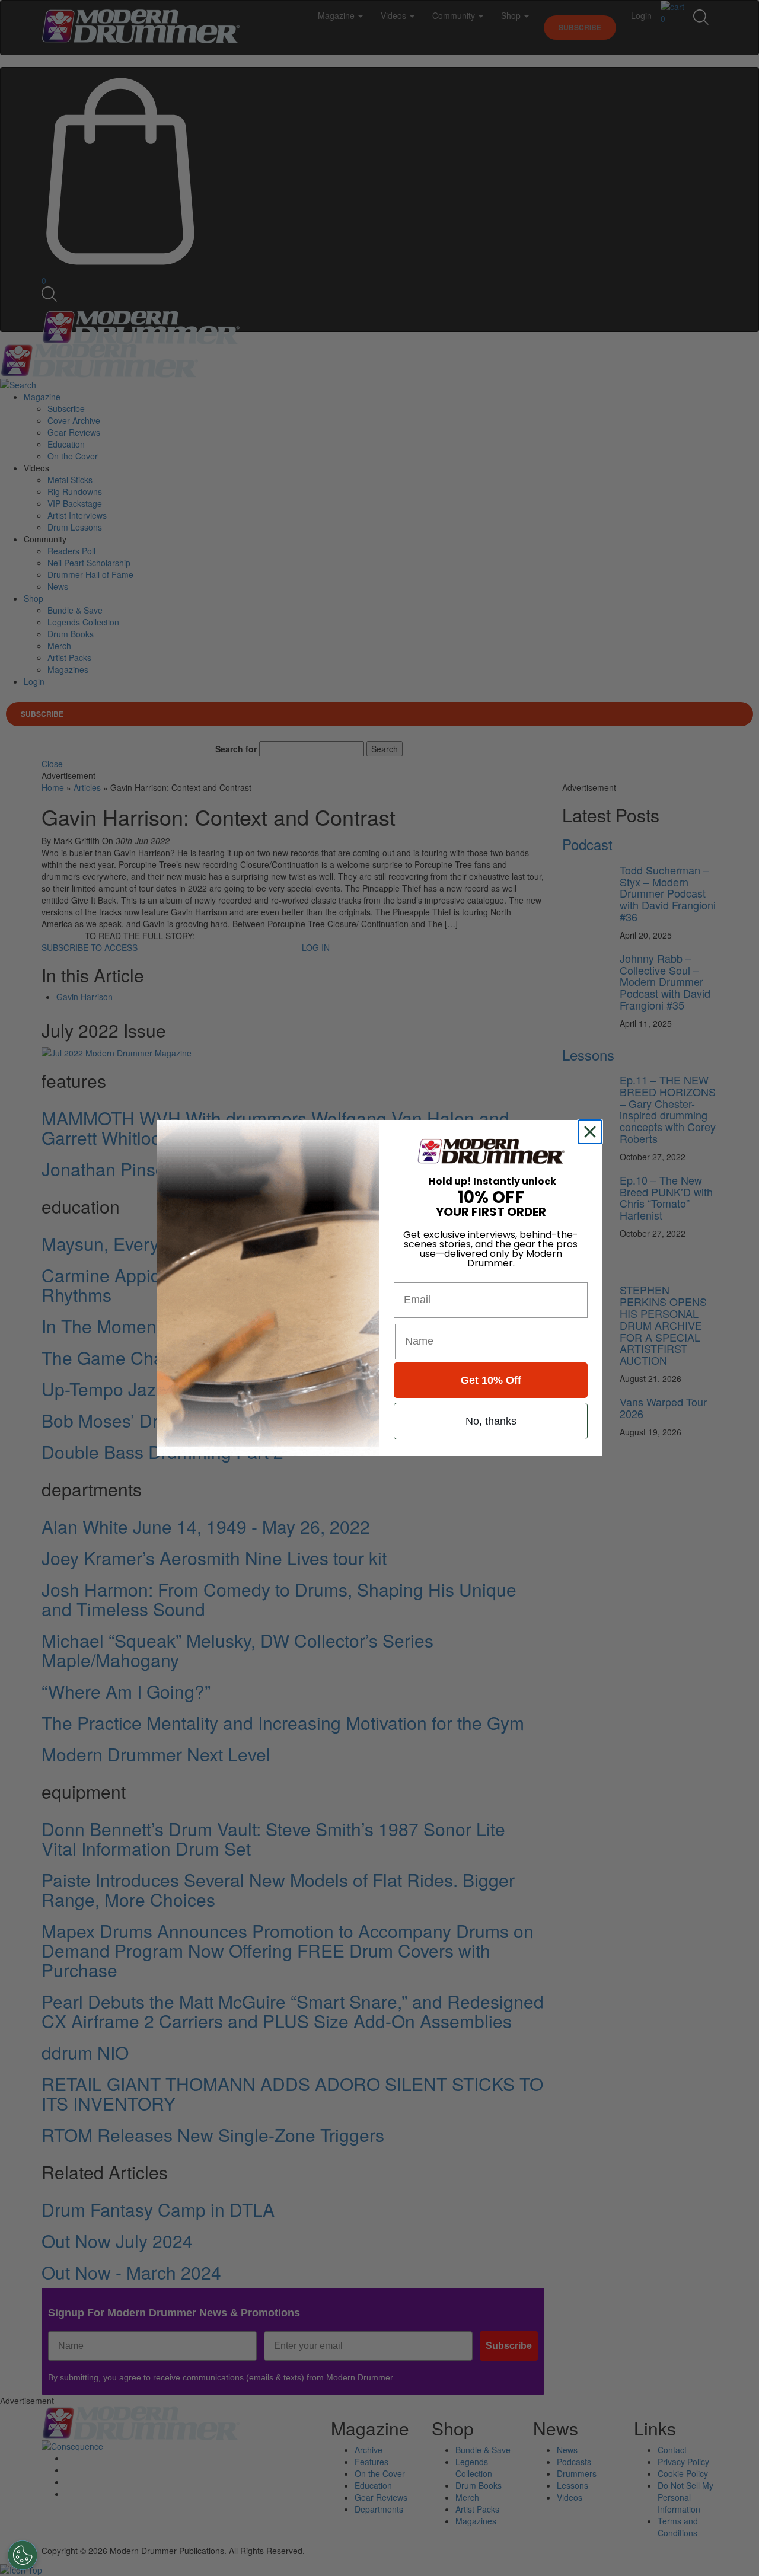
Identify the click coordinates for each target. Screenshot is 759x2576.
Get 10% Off (491, 1380)
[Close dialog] (592, 1132)
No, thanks (491, 1421)
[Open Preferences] (23, 2555)
